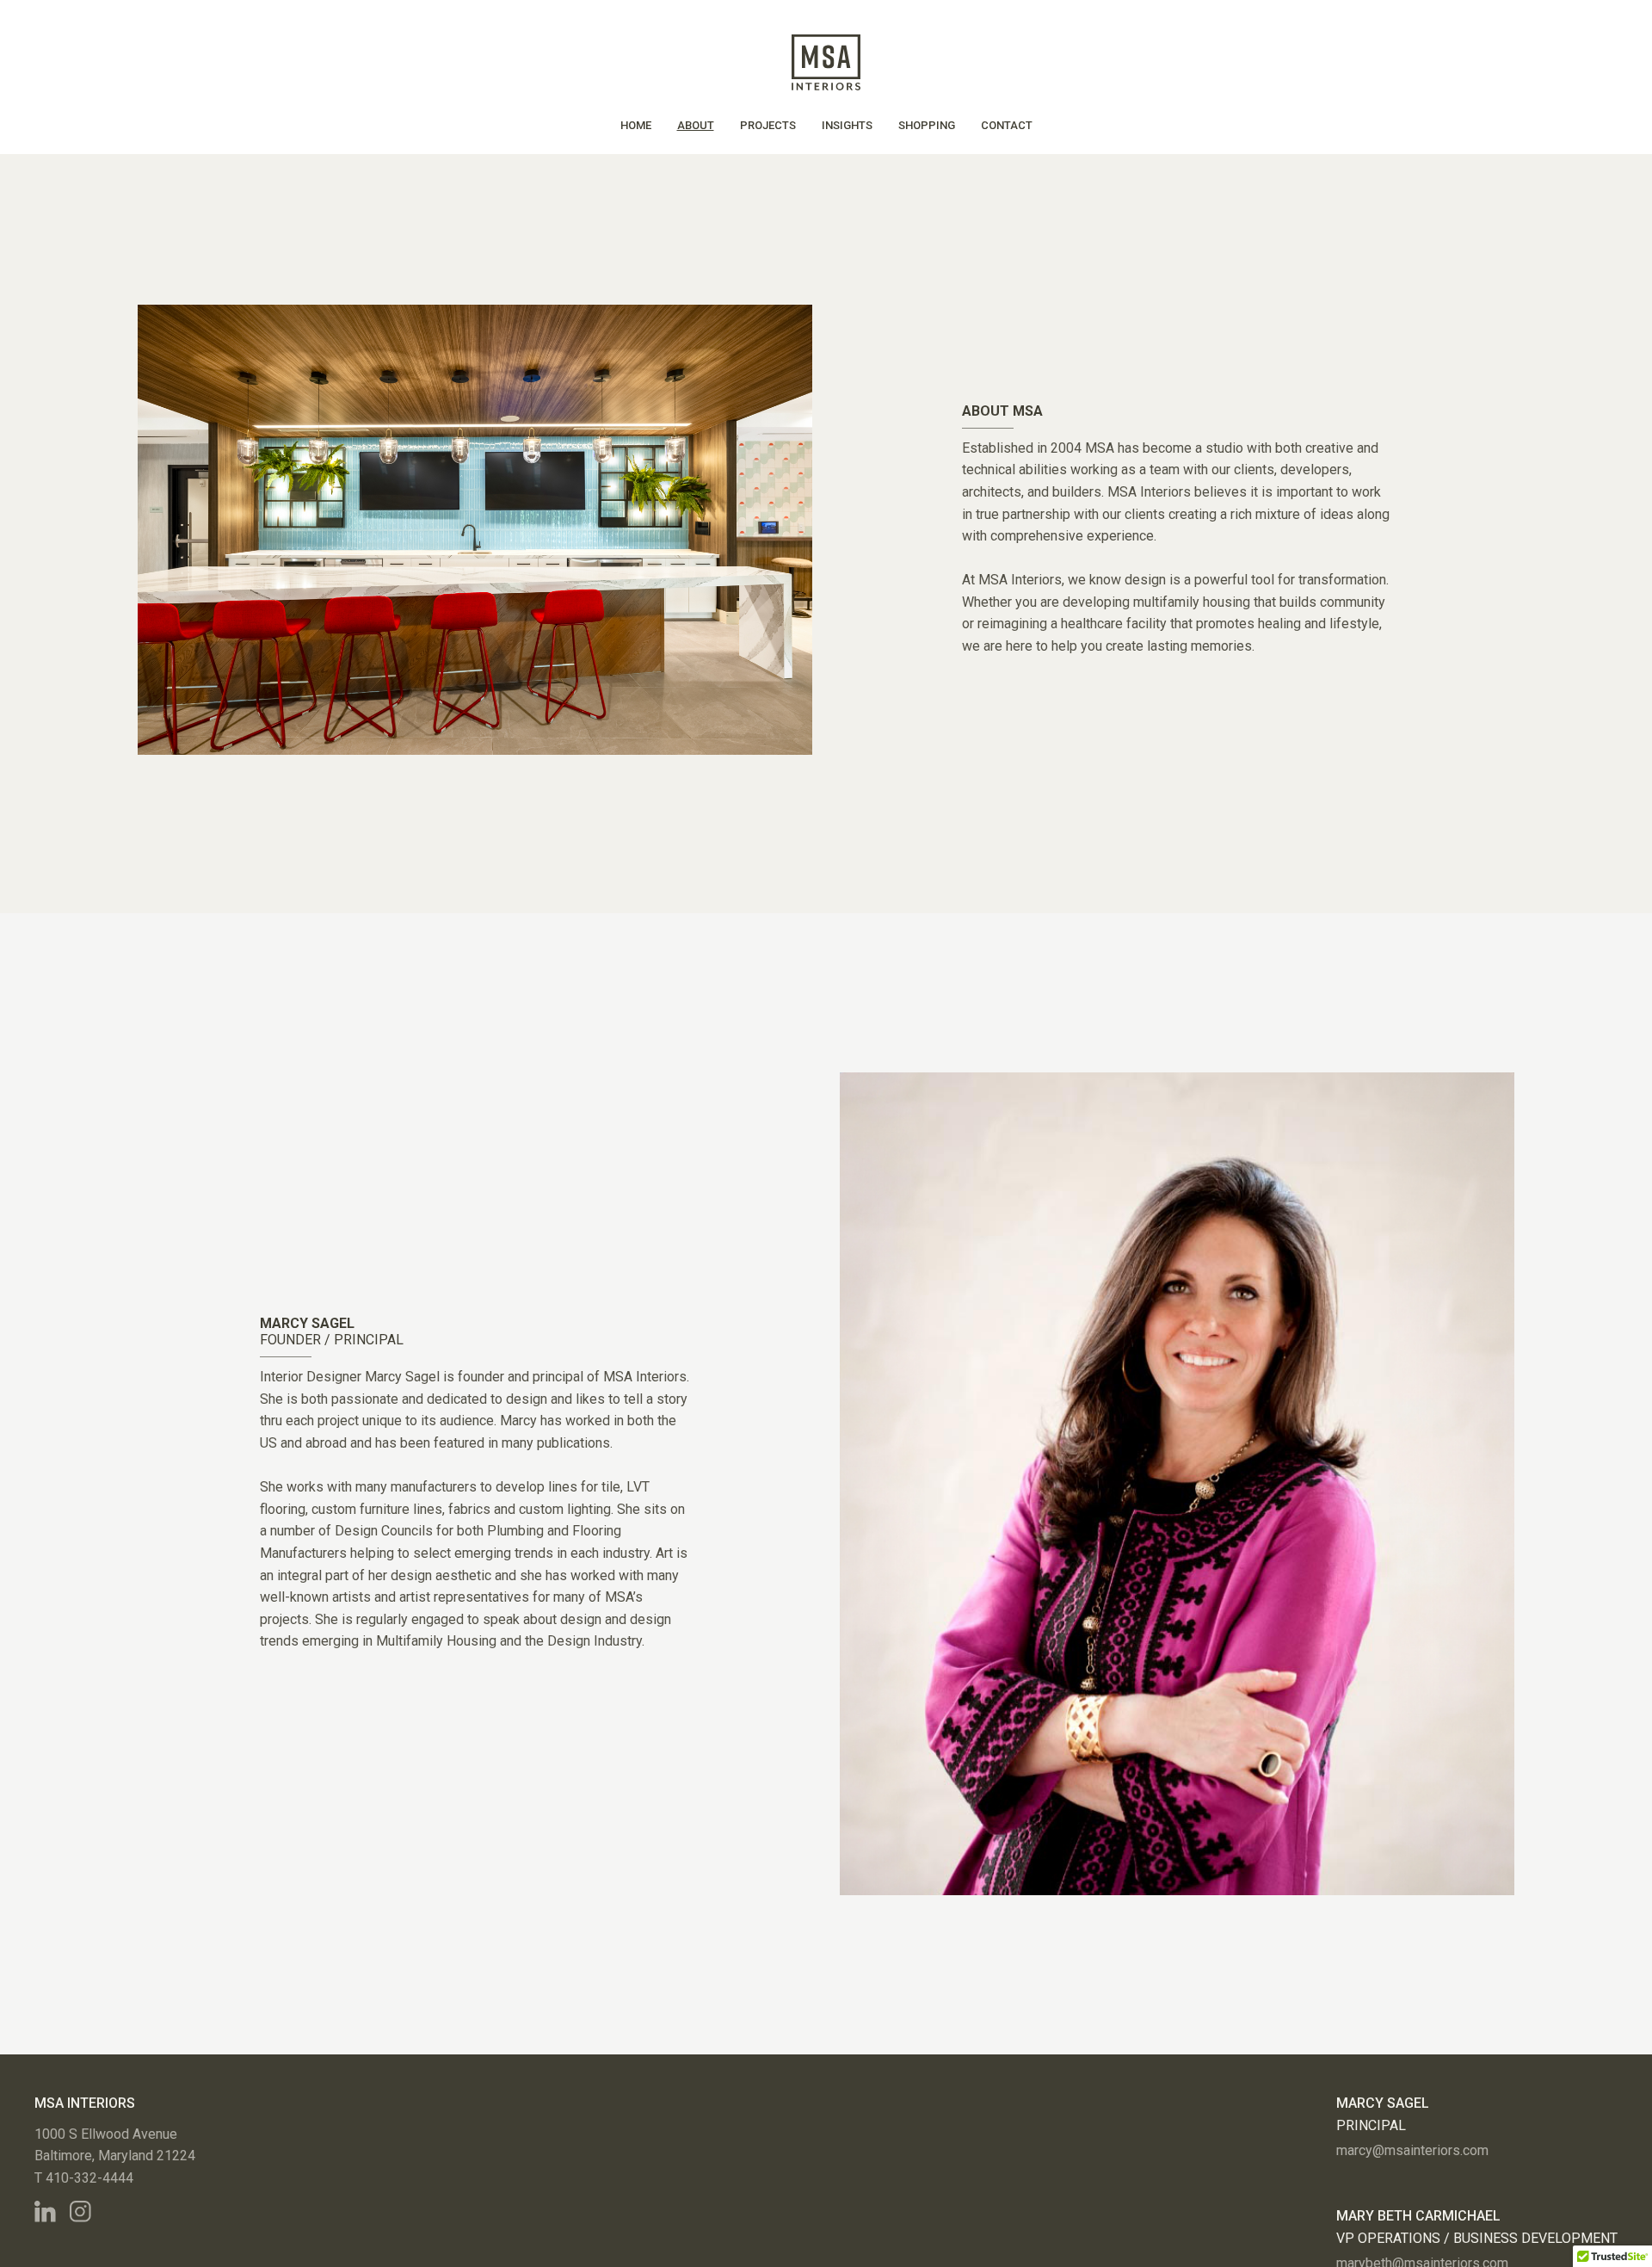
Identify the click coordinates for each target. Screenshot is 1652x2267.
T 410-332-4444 (84, 2178)
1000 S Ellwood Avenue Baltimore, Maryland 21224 (115, 2145)
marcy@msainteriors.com (1412, 2150)
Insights (847, 125)
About (696, 125)
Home (636, 125)
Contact (1007, 125)
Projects (768, 125)
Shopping (927, 125)
